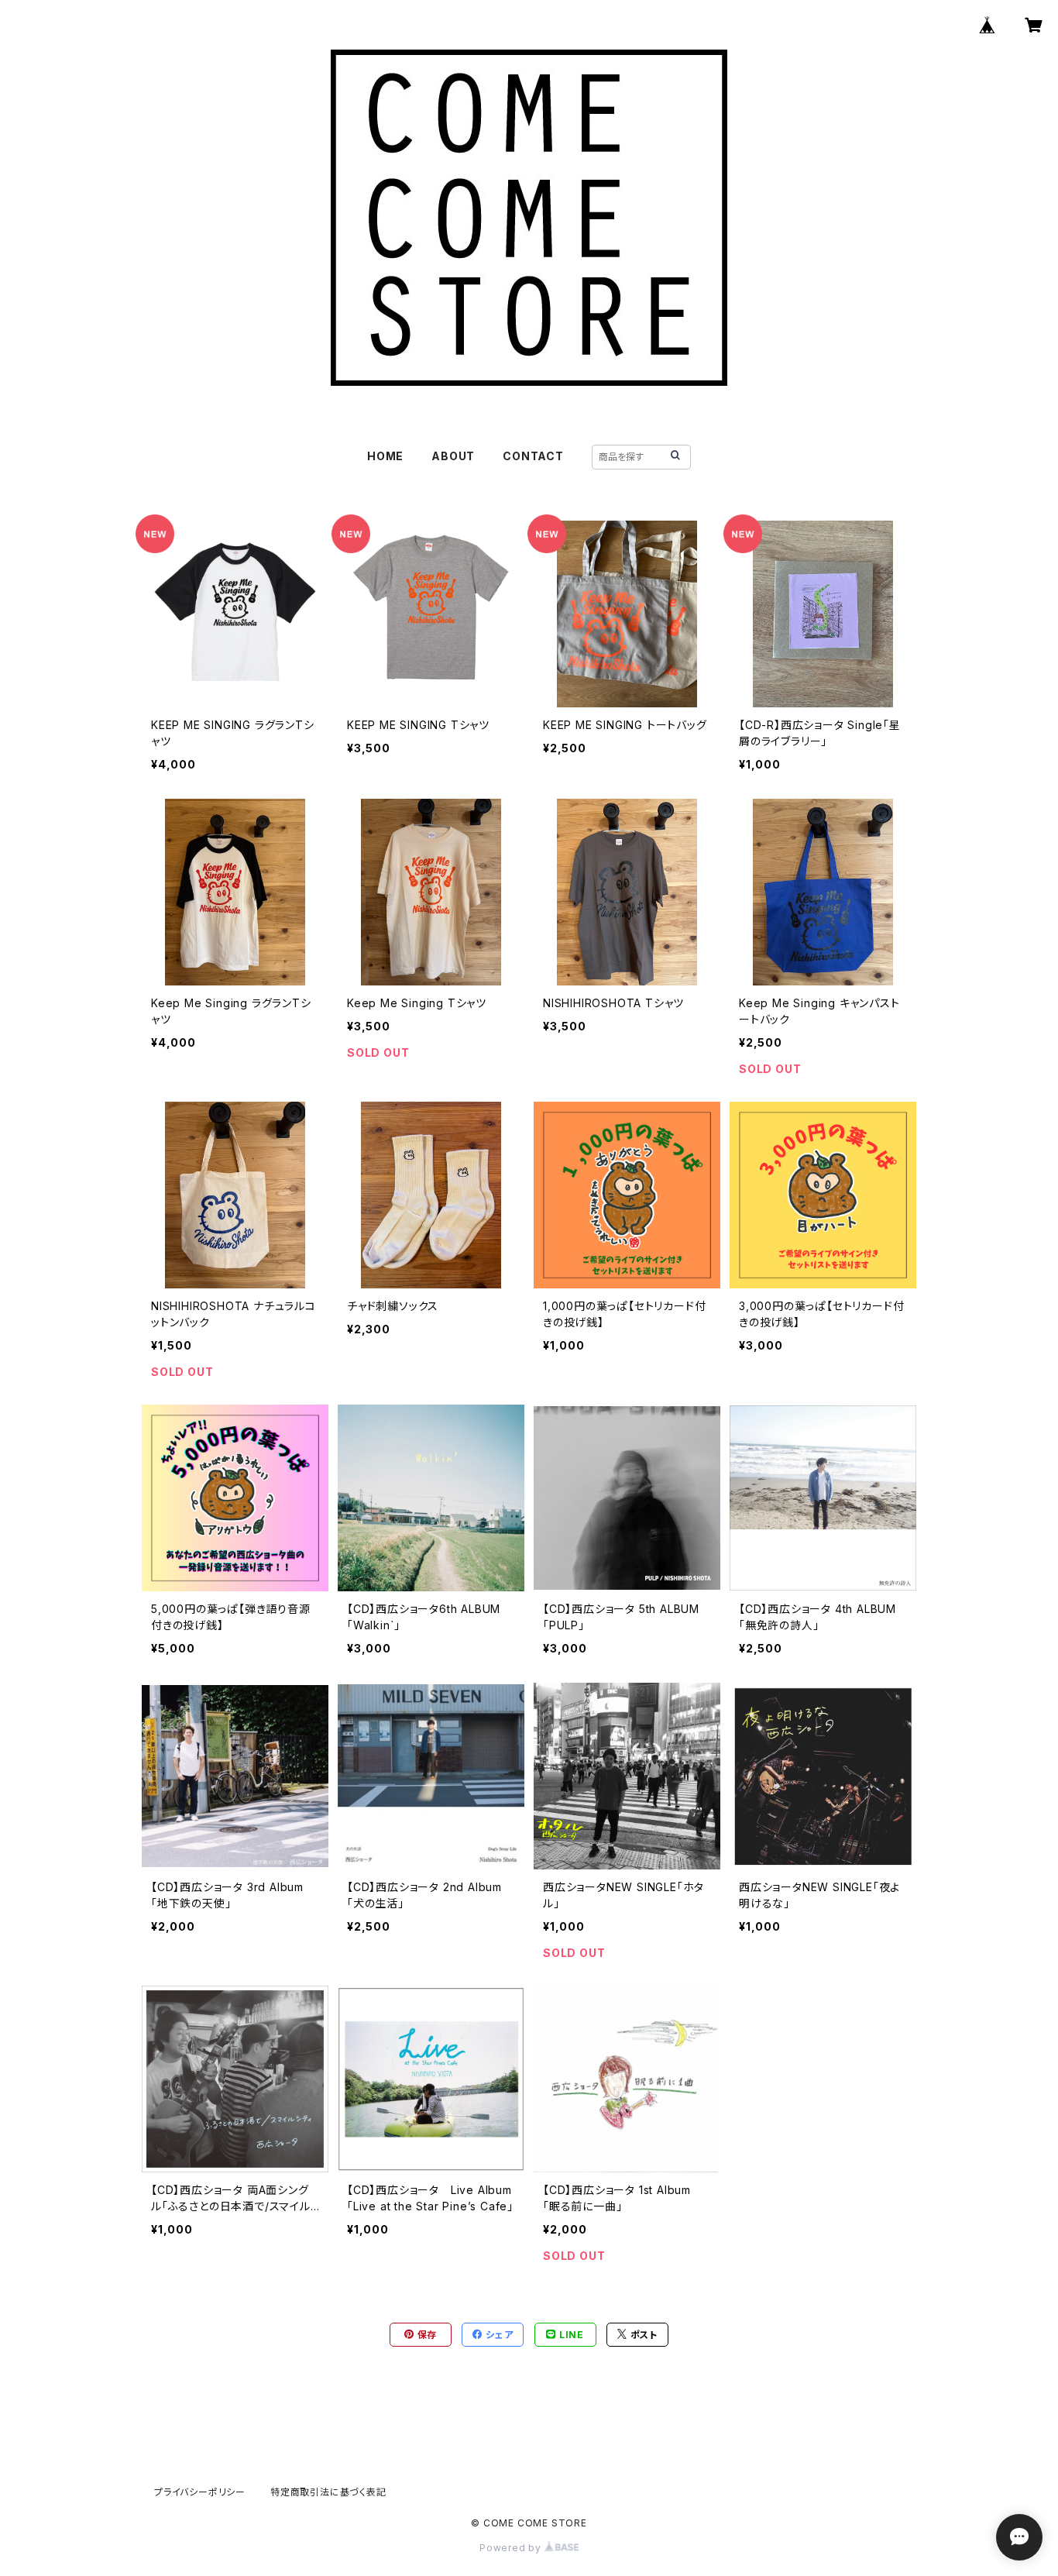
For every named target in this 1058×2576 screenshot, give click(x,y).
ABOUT (453, 456)
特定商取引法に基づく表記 (328, 2492)
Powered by (512, 2548)
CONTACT (533, 456)
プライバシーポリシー (200, 2492)
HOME (385, 456)
